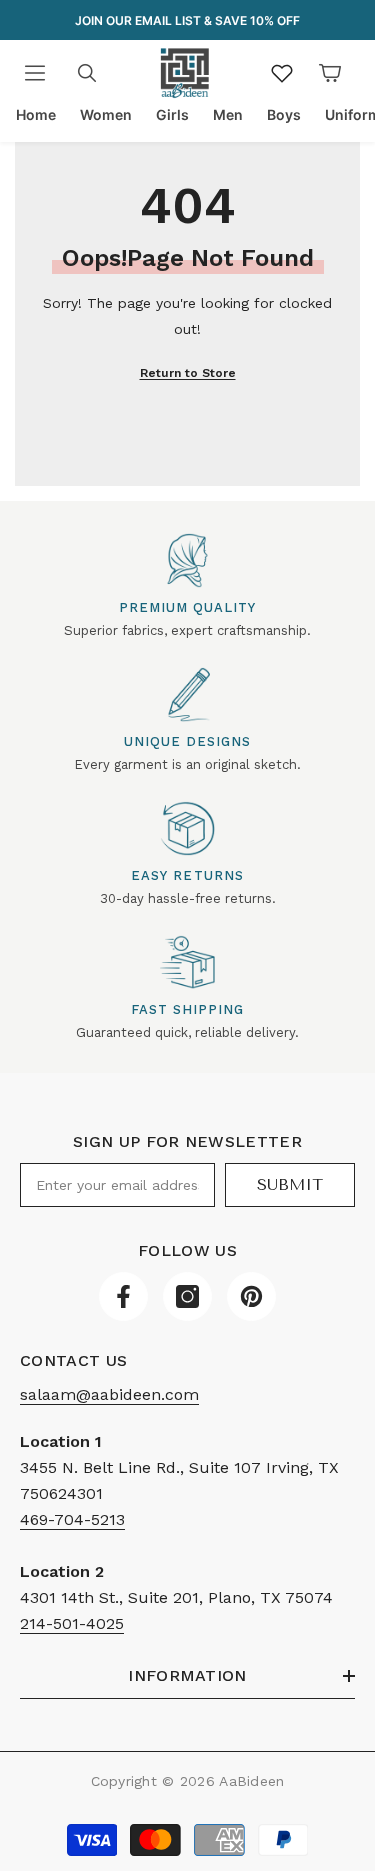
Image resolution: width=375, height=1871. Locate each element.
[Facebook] (123, 1296)
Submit (290, 1184)
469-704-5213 (72, 1519)
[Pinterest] (251, 1296)
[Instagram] (187, 1296)
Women (106, 114)
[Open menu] (35, 73)
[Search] (87, 73)
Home (36, 114)
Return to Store (188, 373)
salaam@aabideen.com (109, 1394)
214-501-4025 (72, 1623)
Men (228, 114)
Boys (284, 114)
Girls (172, 114)
